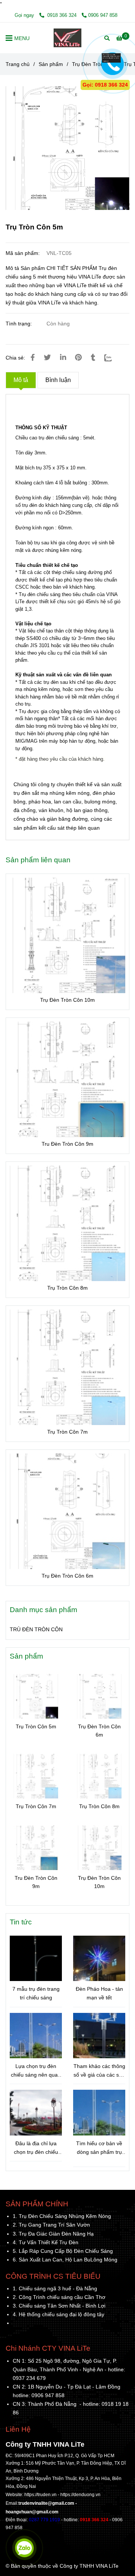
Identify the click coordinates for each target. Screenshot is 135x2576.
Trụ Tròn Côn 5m (36, 1726)
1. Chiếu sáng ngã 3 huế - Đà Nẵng (55, 2288)
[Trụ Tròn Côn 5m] (67, 38)
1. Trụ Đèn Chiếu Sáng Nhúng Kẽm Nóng (62, 2216)
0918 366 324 (62, 15)
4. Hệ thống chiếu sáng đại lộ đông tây (58, 2314)
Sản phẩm (51, 64)
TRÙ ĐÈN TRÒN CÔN (36, 1629)
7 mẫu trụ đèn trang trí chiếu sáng (36, 1993)
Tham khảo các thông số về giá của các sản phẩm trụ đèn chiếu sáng (99, 2071)
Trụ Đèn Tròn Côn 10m (67, 1000)
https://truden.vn (40, 2495)
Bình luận (58, 380)
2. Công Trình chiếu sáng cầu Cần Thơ (59, 2297)
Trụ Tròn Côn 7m (67, 1432)
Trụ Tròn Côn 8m (67, 1288)
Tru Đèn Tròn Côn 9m (67, 1144)
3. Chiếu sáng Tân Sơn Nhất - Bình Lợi (59, 2306)
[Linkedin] (63, 357)
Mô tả (21, 380)
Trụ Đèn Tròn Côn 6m (67, 1576)
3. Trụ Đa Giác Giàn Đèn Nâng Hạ (53, 2234)
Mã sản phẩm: (23, 253)
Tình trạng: (19, 324)
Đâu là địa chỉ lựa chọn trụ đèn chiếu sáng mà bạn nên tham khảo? (36, 2148)
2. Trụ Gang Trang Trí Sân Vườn (51, 2225)
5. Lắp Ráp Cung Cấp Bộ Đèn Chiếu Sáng (63, 2251)
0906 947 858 (103, 15)
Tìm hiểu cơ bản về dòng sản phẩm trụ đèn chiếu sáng (99, 2148)
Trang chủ (18, 64)
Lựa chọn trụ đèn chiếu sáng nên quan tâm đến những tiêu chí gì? (36, 2071)
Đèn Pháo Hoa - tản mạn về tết (99, 1993)
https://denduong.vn (80, 2495)
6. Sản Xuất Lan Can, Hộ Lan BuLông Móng (65, 2260)
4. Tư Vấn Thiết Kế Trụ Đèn (46, 2242)
